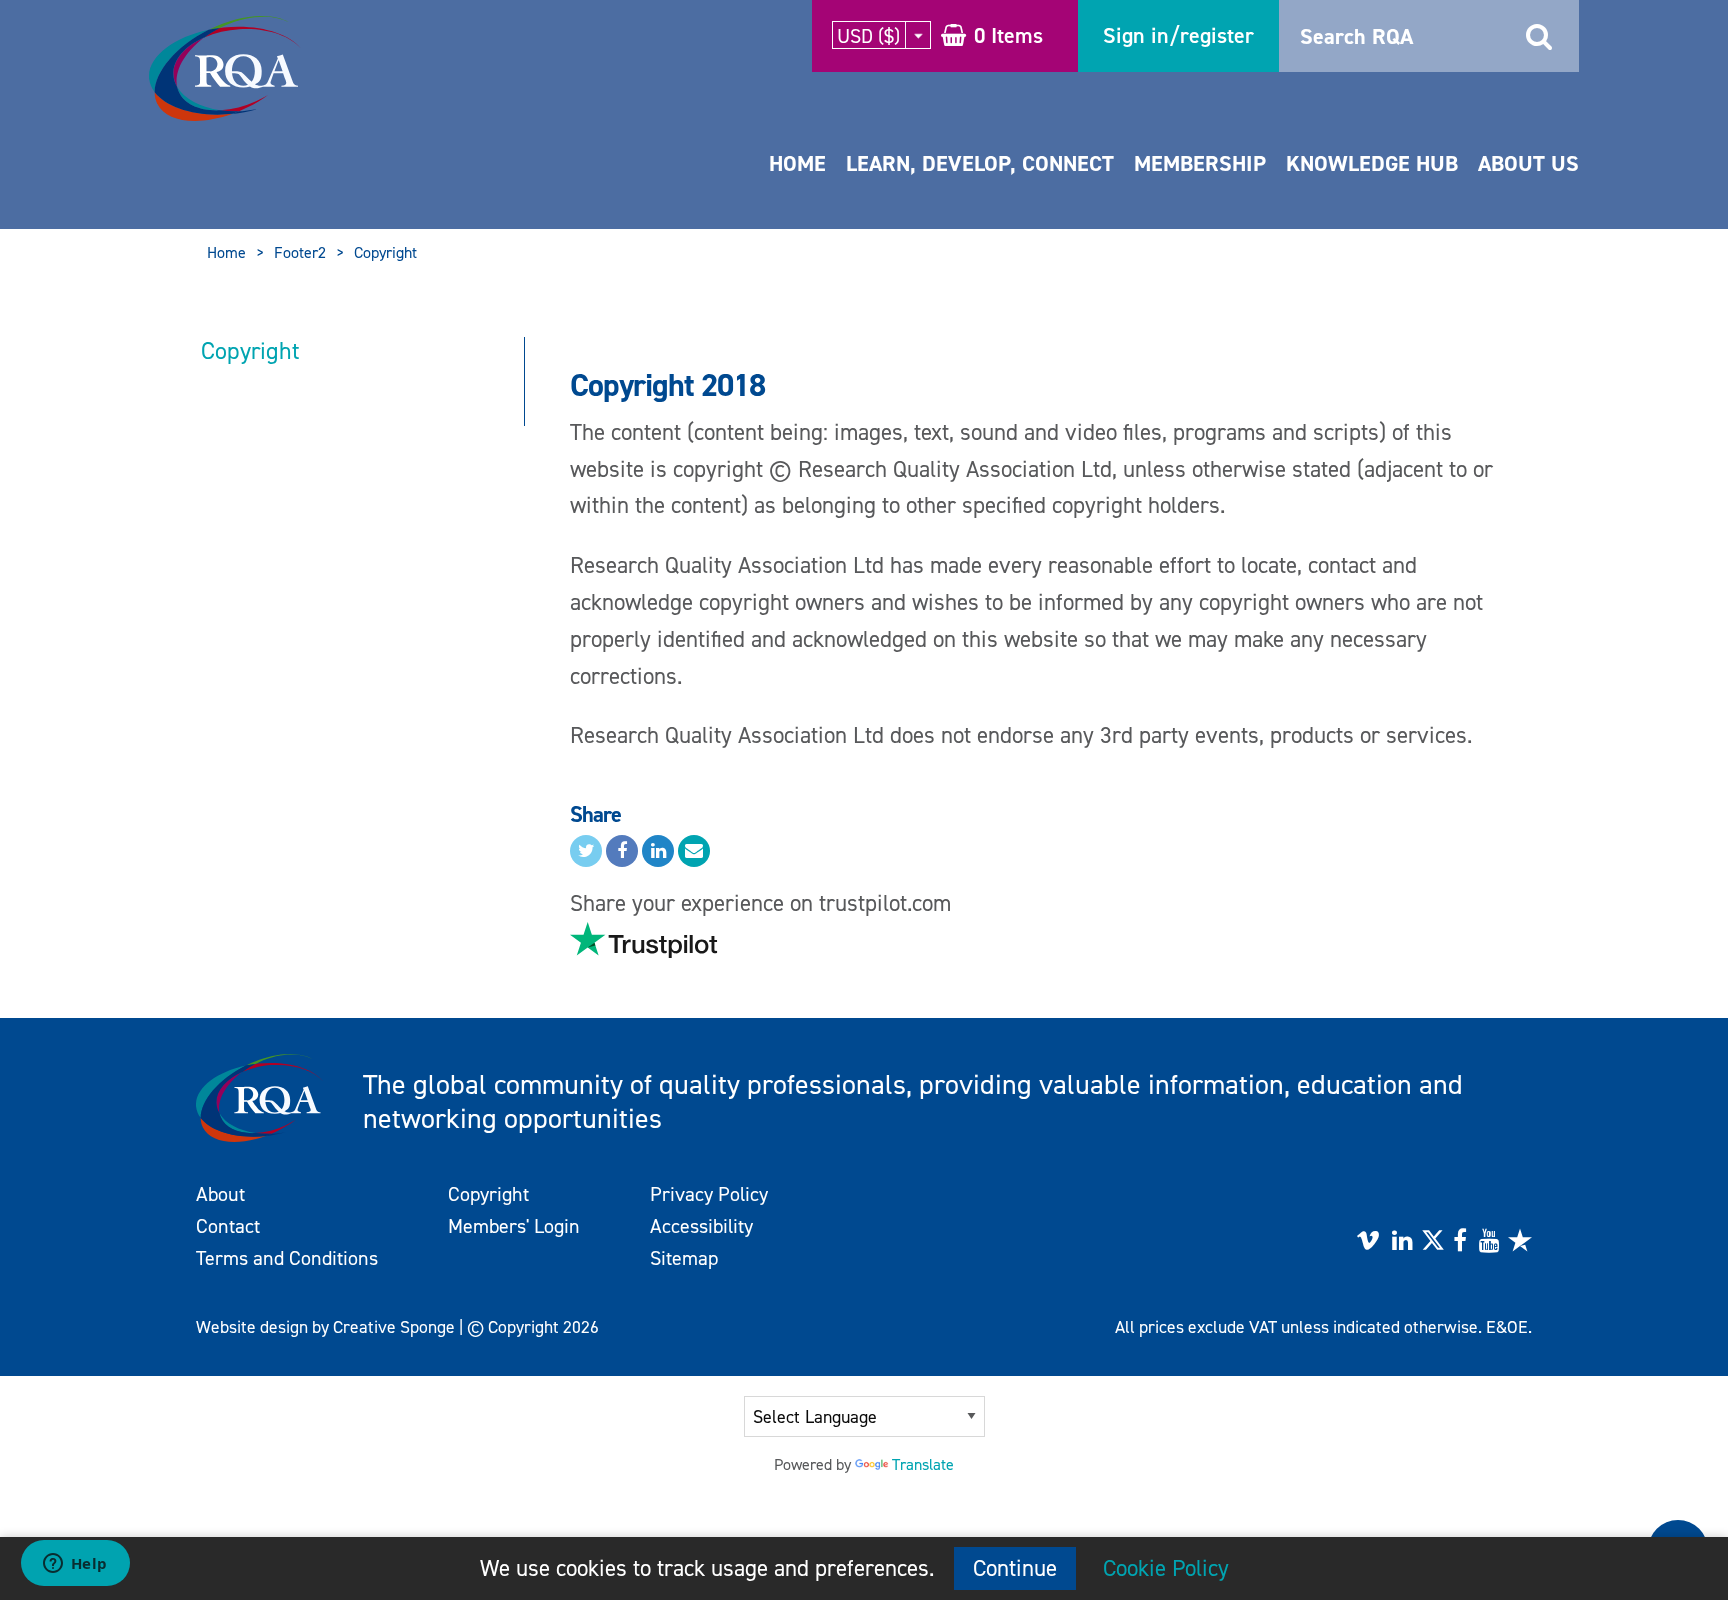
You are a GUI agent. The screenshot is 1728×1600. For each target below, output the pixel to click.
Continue (1015, 1568)
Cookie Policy (1166, 1568)
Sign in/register (1178, 35)
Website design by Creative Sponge (325, 1327)
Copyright (385, 252)
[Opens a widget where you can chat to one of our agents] (75, 1565)
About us (1528, 163)
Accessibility (701, 1226)
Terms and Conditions (287, 1258)
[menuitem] (797, 183)
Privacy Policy (709, 1194)
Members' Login (514, 1226)
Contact (228, 1226)
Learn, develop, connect (980, 163)
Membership (1200, 163)
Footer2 (300, 252)
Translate (923, 1464)
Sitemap (684, 1258)
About (220, 1194)
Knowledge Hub (1372, 163)
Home (797, 163)
